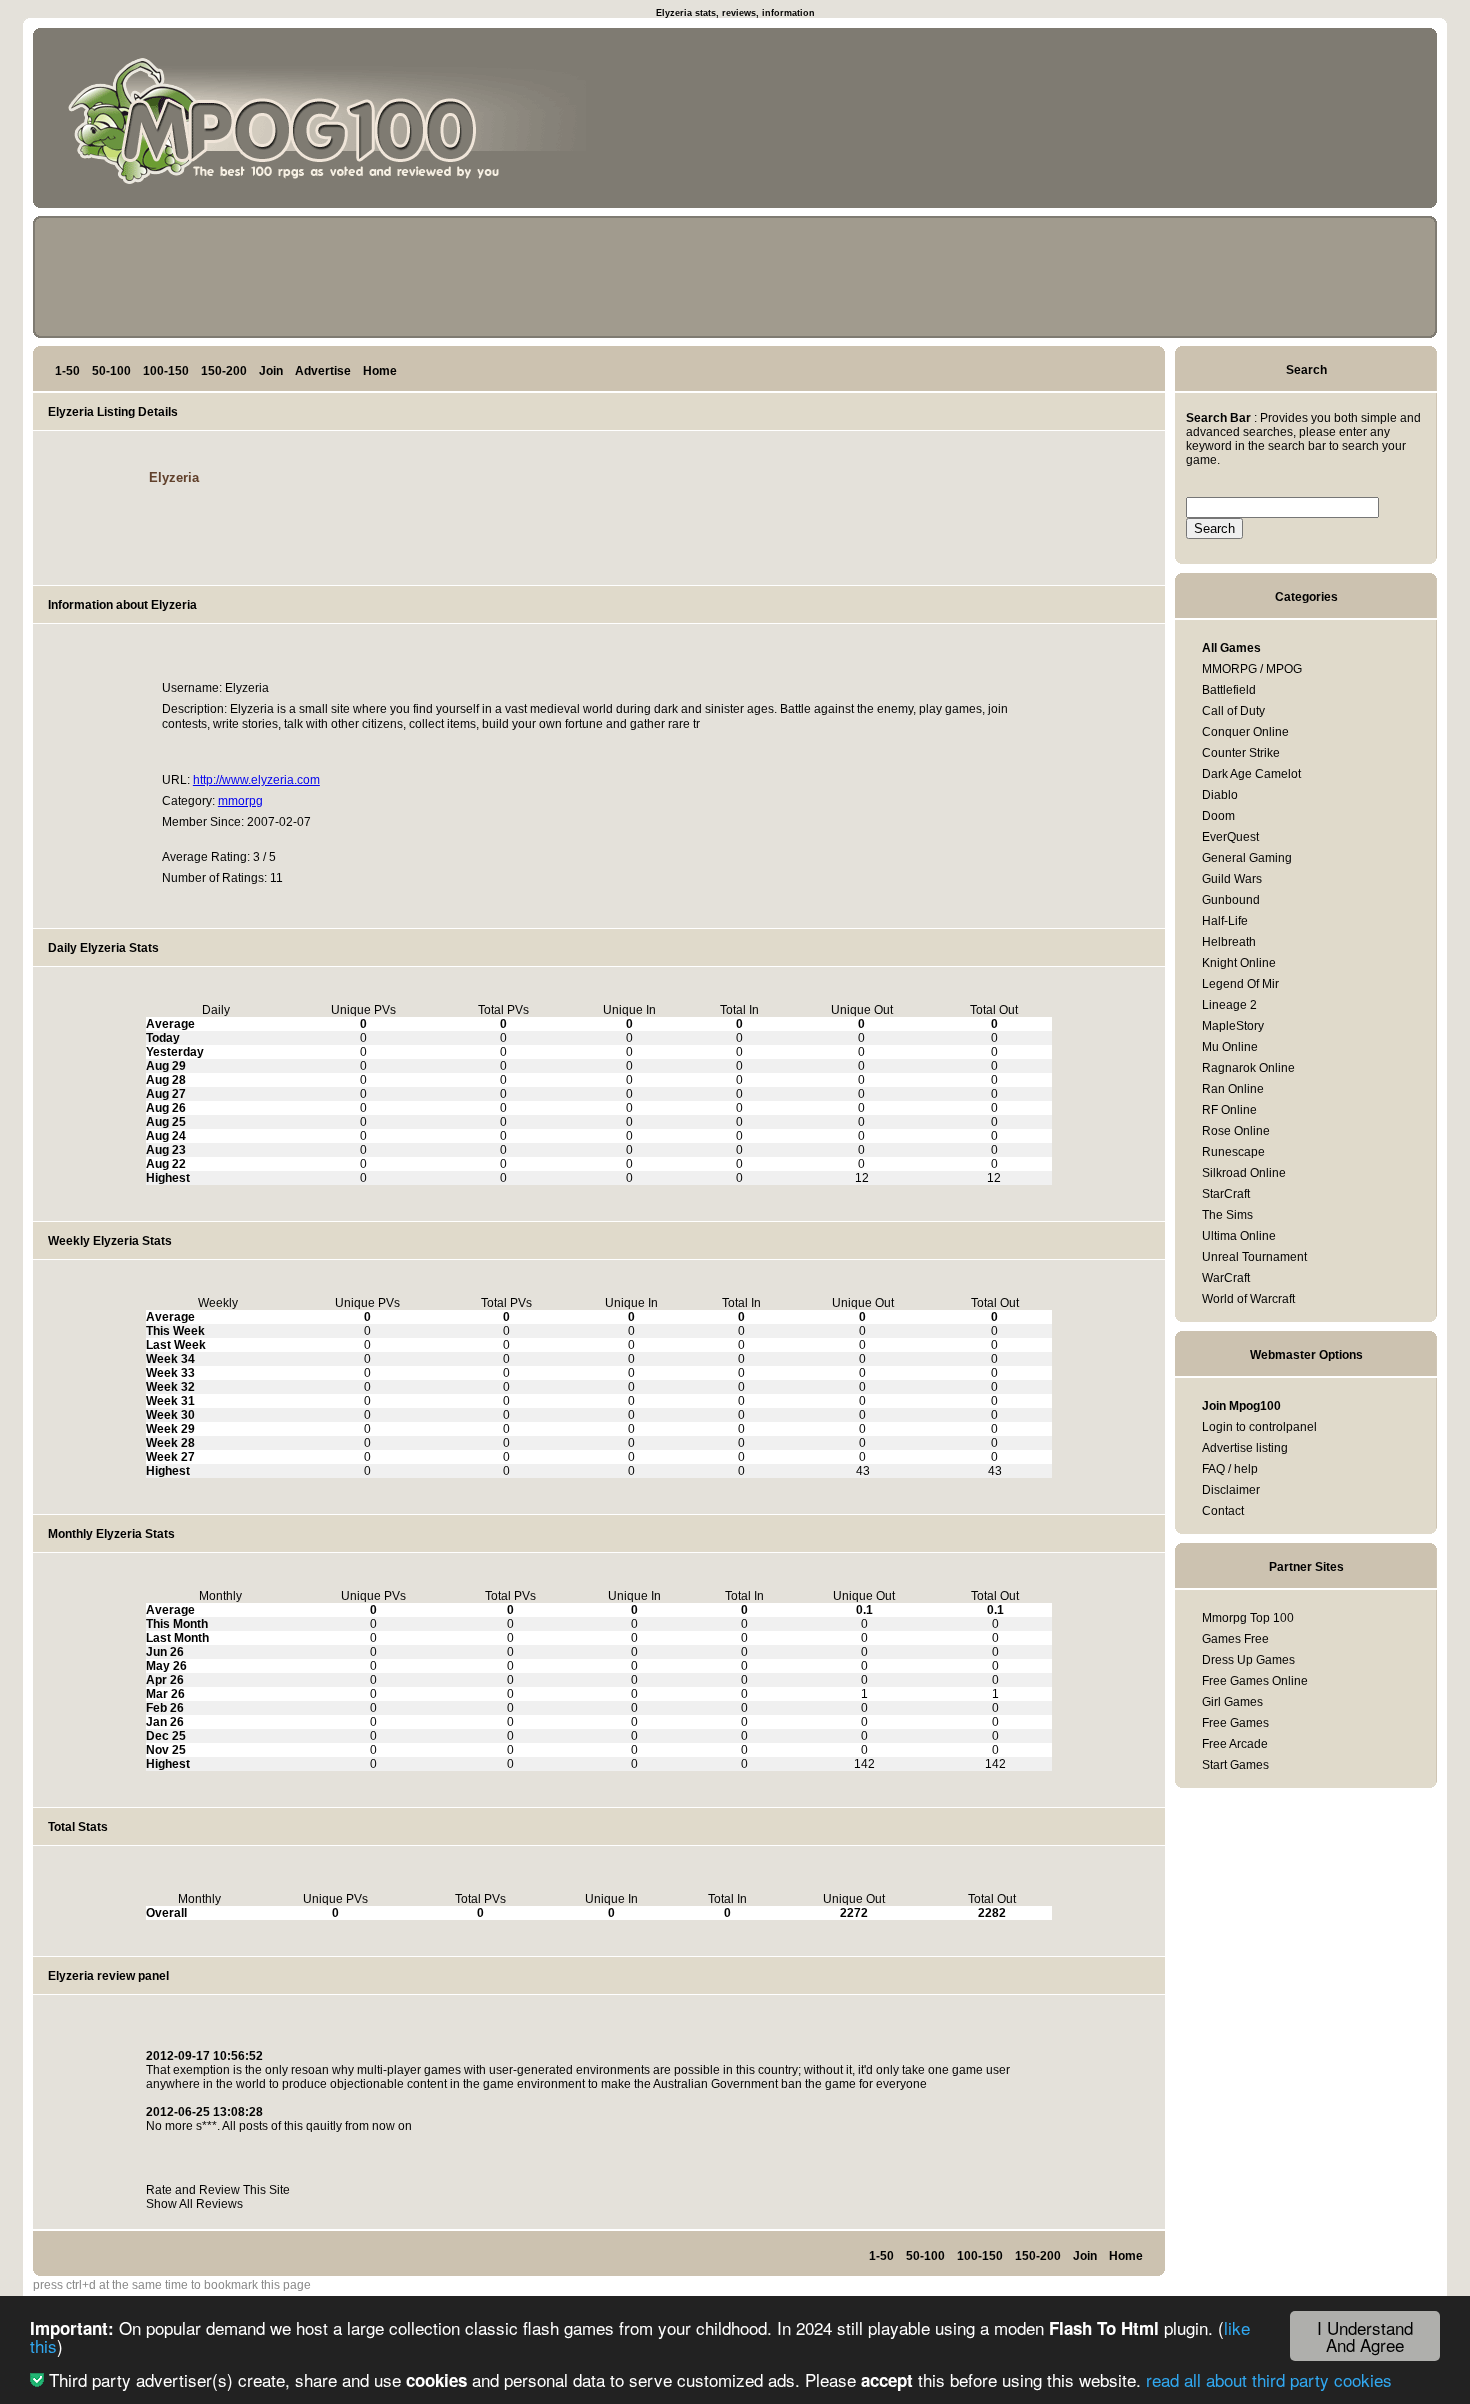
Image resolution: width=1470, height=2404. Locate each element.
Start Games (1235, 1765)
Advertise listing (1245, 1448)
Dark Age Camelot (1251, 774)
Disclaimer (1231, 1490)
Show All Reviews (194, 2204)
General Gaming (1247, 858)
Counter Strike (1241, 753)
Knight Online (1239, 963)
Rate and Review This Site (218, 2190)
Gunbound (1231, 900)
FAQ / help (1230, 1469)
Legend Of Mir (1240, 984)
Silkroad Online (1244, 1173)
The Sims (1227, 1215)
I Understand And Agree (1365, 2336)
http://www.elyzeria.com (256, 780)
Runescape (1233, 1152)
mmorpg (240, 801)
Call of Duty (1233, 711)
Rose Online (1236, 1131)
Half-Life (1225, 921)
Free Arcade (1235, 1744)
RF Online (1229, 1110)
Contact (1223, 1511)
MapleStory (1233, 1026)
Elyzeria (174, 477)
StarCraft (1226, 1194)
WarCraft (1226, 1278)
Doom (1218, 816)
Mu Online (1230, 1047)
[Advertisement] (1337, 122)
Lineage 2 (1229, 1005)
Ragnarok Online (1248, 1068)
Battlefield (1229, 690)
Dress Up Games (1248, 1660)
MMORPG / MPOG (1252, 669)
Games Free (1235, 1639)
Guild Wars (1232, 879)
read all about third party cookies (1269, 2379)
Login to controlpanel (1259, 1427)
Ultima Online (1239, 1236)
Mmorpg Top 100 (1248, 1618)
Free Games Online (1255, 1681)
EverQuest (1230, 837)
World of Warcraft (1248, 1299)
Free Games (1235, 1723)
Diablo (1220, 795)
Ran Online (1233, 1089)
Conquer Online (1245, 732)
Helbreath (1229, 942)
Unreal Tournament (1254, 1257)
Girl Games (1232, 1702)
